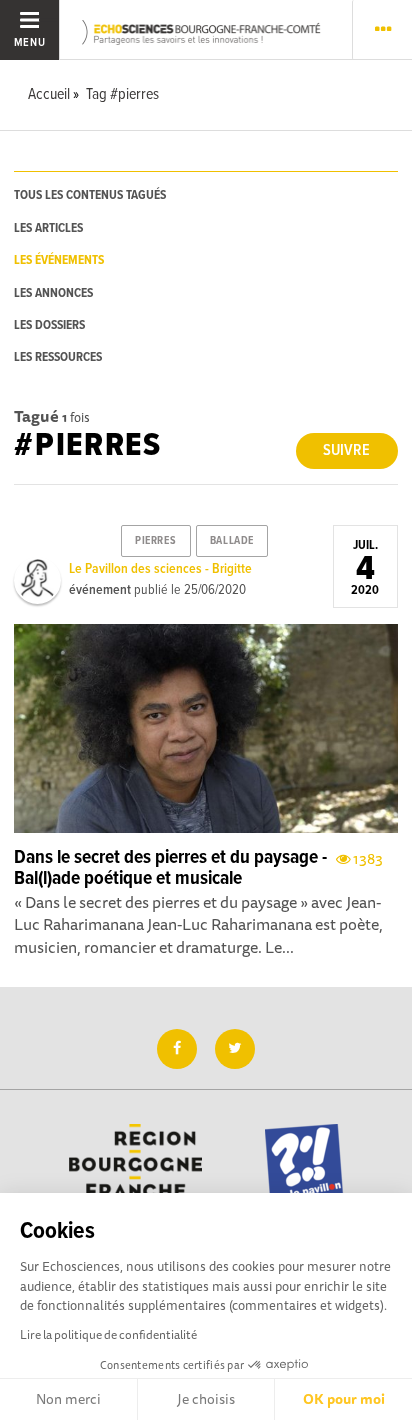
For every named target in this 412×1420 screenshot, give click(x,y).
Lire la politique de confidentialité (108, 1334)
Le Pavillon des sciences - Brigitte (160, 569)
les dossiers (49, 325)
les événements (59, 260)
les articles (48, 228)
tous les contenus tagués (90, 195)
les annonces (53, 293)
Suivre (346, 450)
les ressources (58, 357)
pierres (155, 541)
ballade (232, 541)
